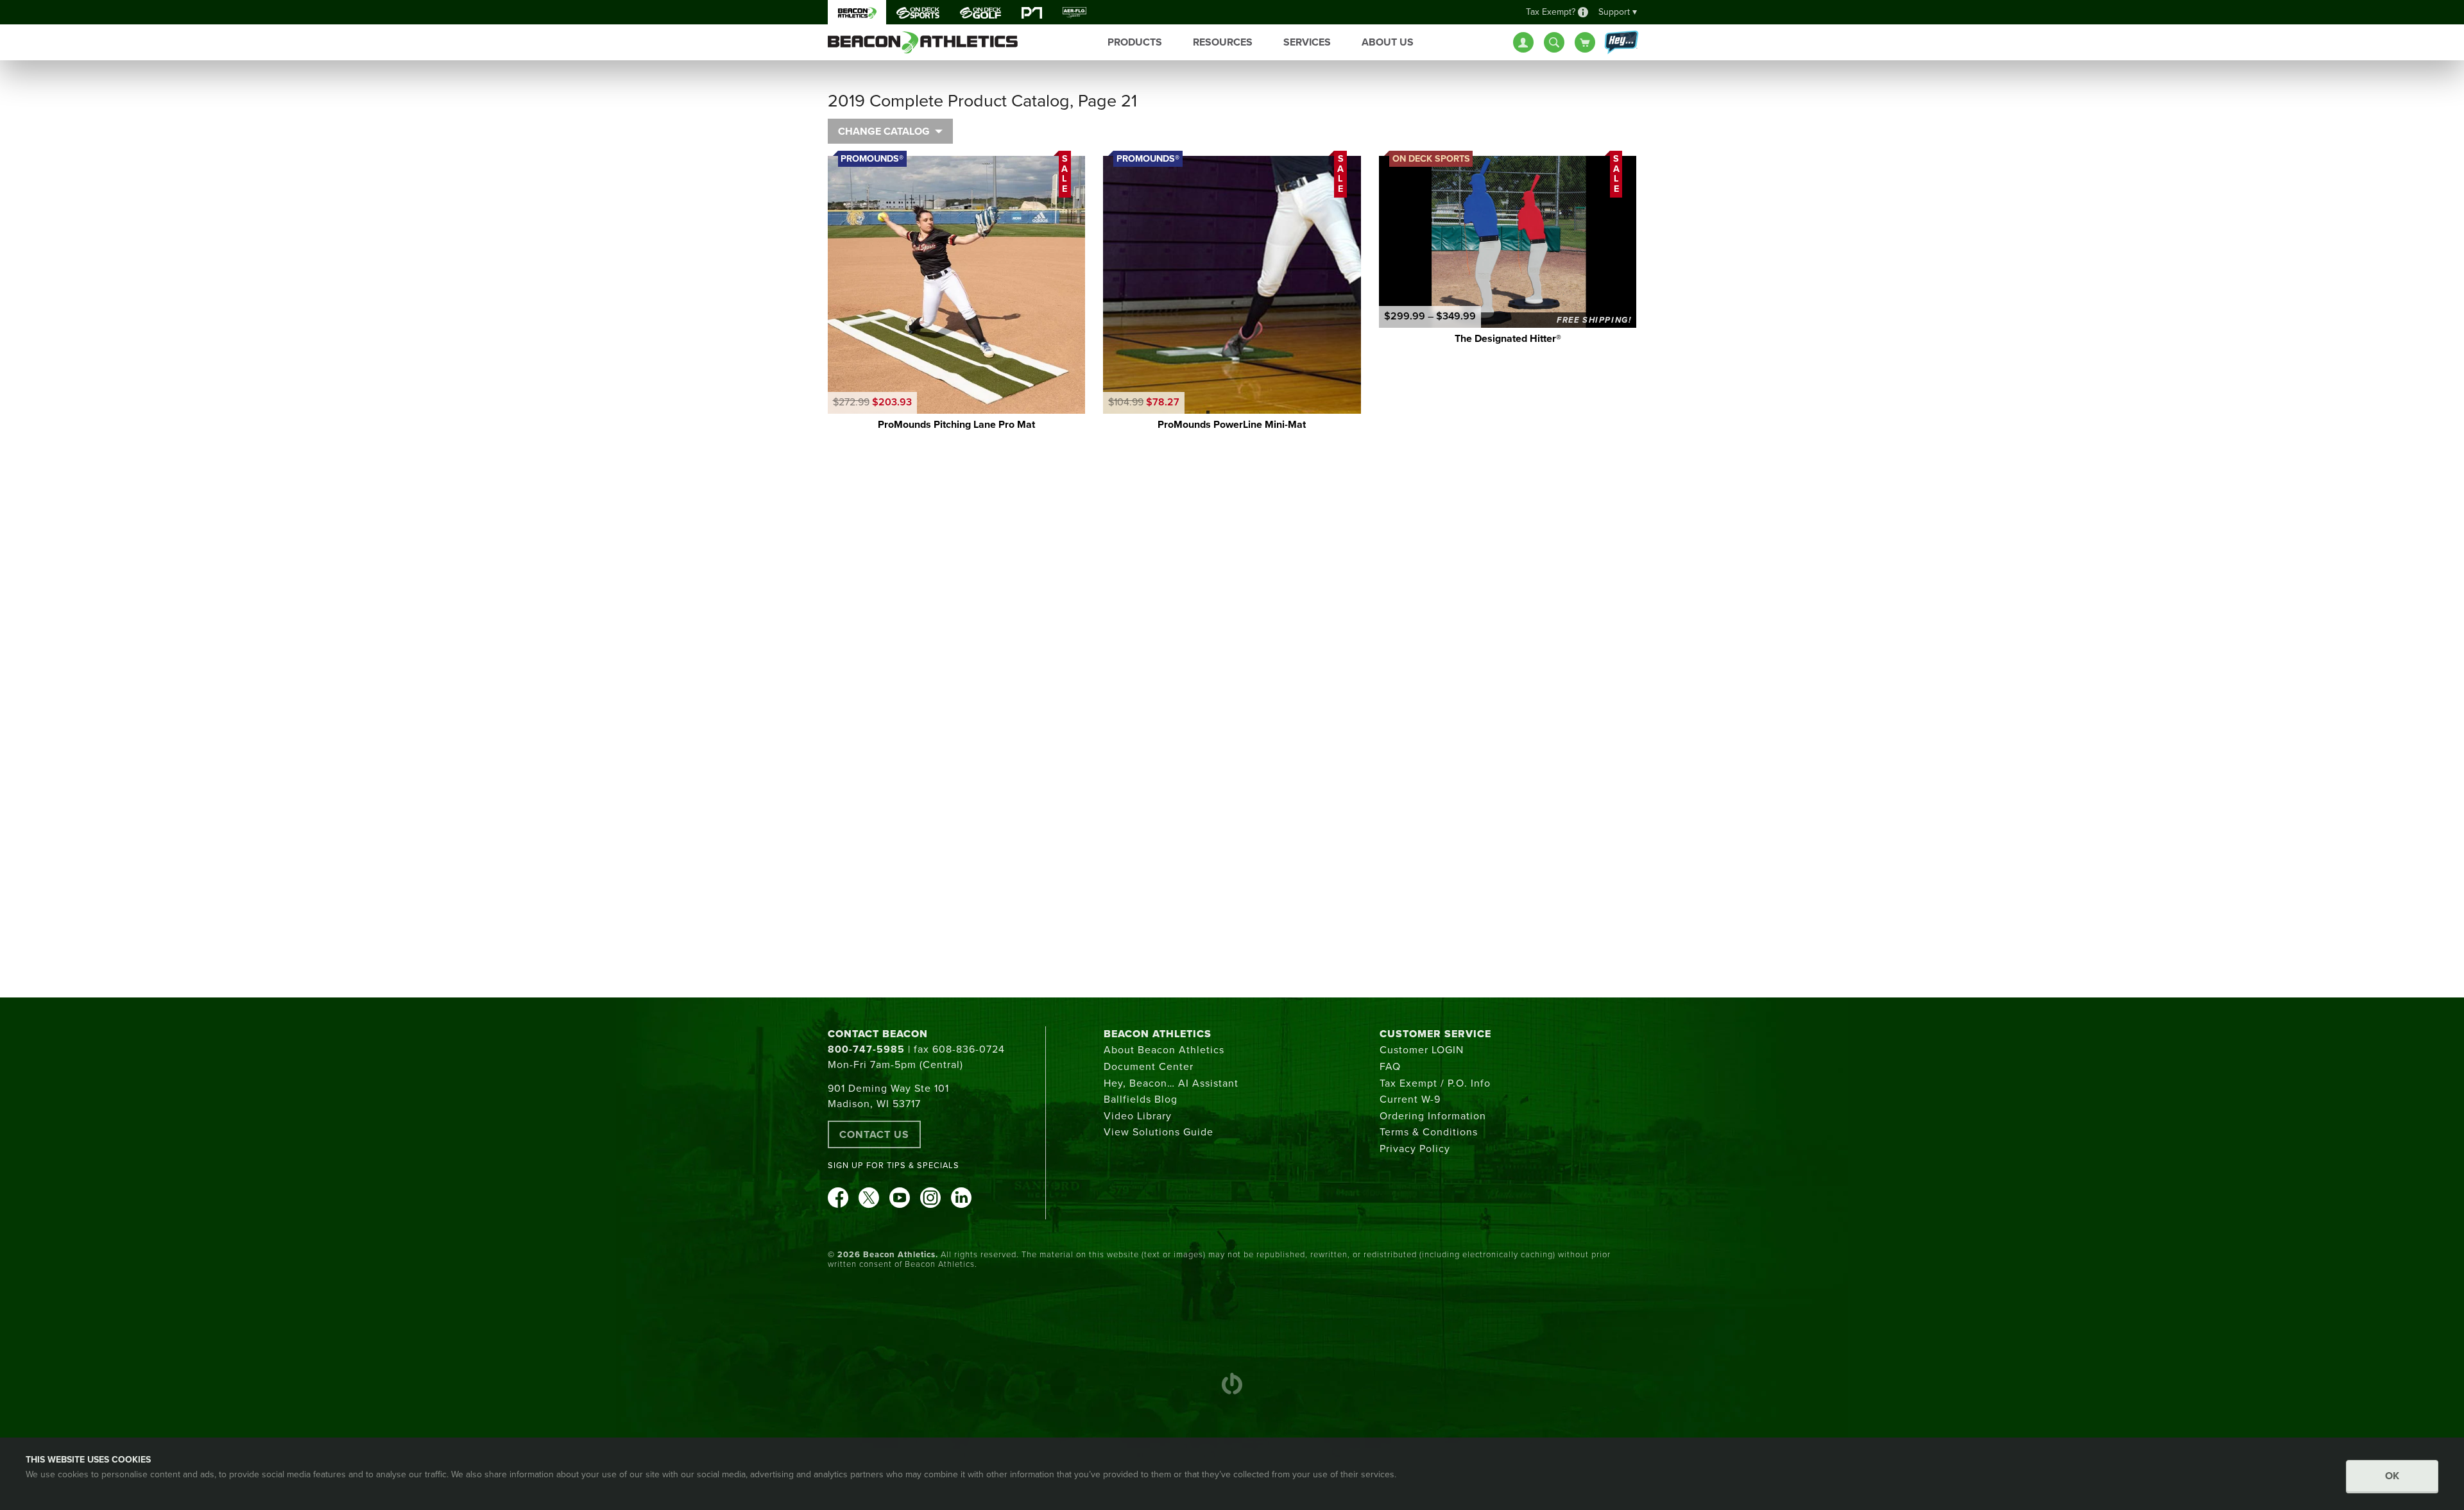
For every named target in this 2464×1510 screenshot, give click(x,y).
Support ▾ (1618, 12)
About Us (1388, 42)
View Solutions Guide (1159, 1132)
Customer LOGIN (1422, 1050)
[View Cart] (1585, 42)
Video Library (1138, 1116)
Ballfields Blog (1141, 1099)
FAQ (1390, 1067)
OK (2392, 1476)
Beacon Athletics (1158, 1034)
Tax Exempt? (1551, 12)
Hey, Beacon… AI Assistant (1171, 1083)
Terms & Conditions (1429, 1132)
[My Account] (1523, 42)
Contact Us (874, 1135)
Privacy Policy (1415, 1149)
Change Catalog (884, 131)
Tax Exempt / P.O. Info (1435, 1083)
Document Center (1149, 1067)
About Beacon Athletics (1164, 1050)
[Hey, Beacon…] (1621, 43)
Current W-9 (1410, 1099)
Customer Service (1435, 1034)
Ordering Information (1433, 1116)
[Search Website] (1554, 42)
